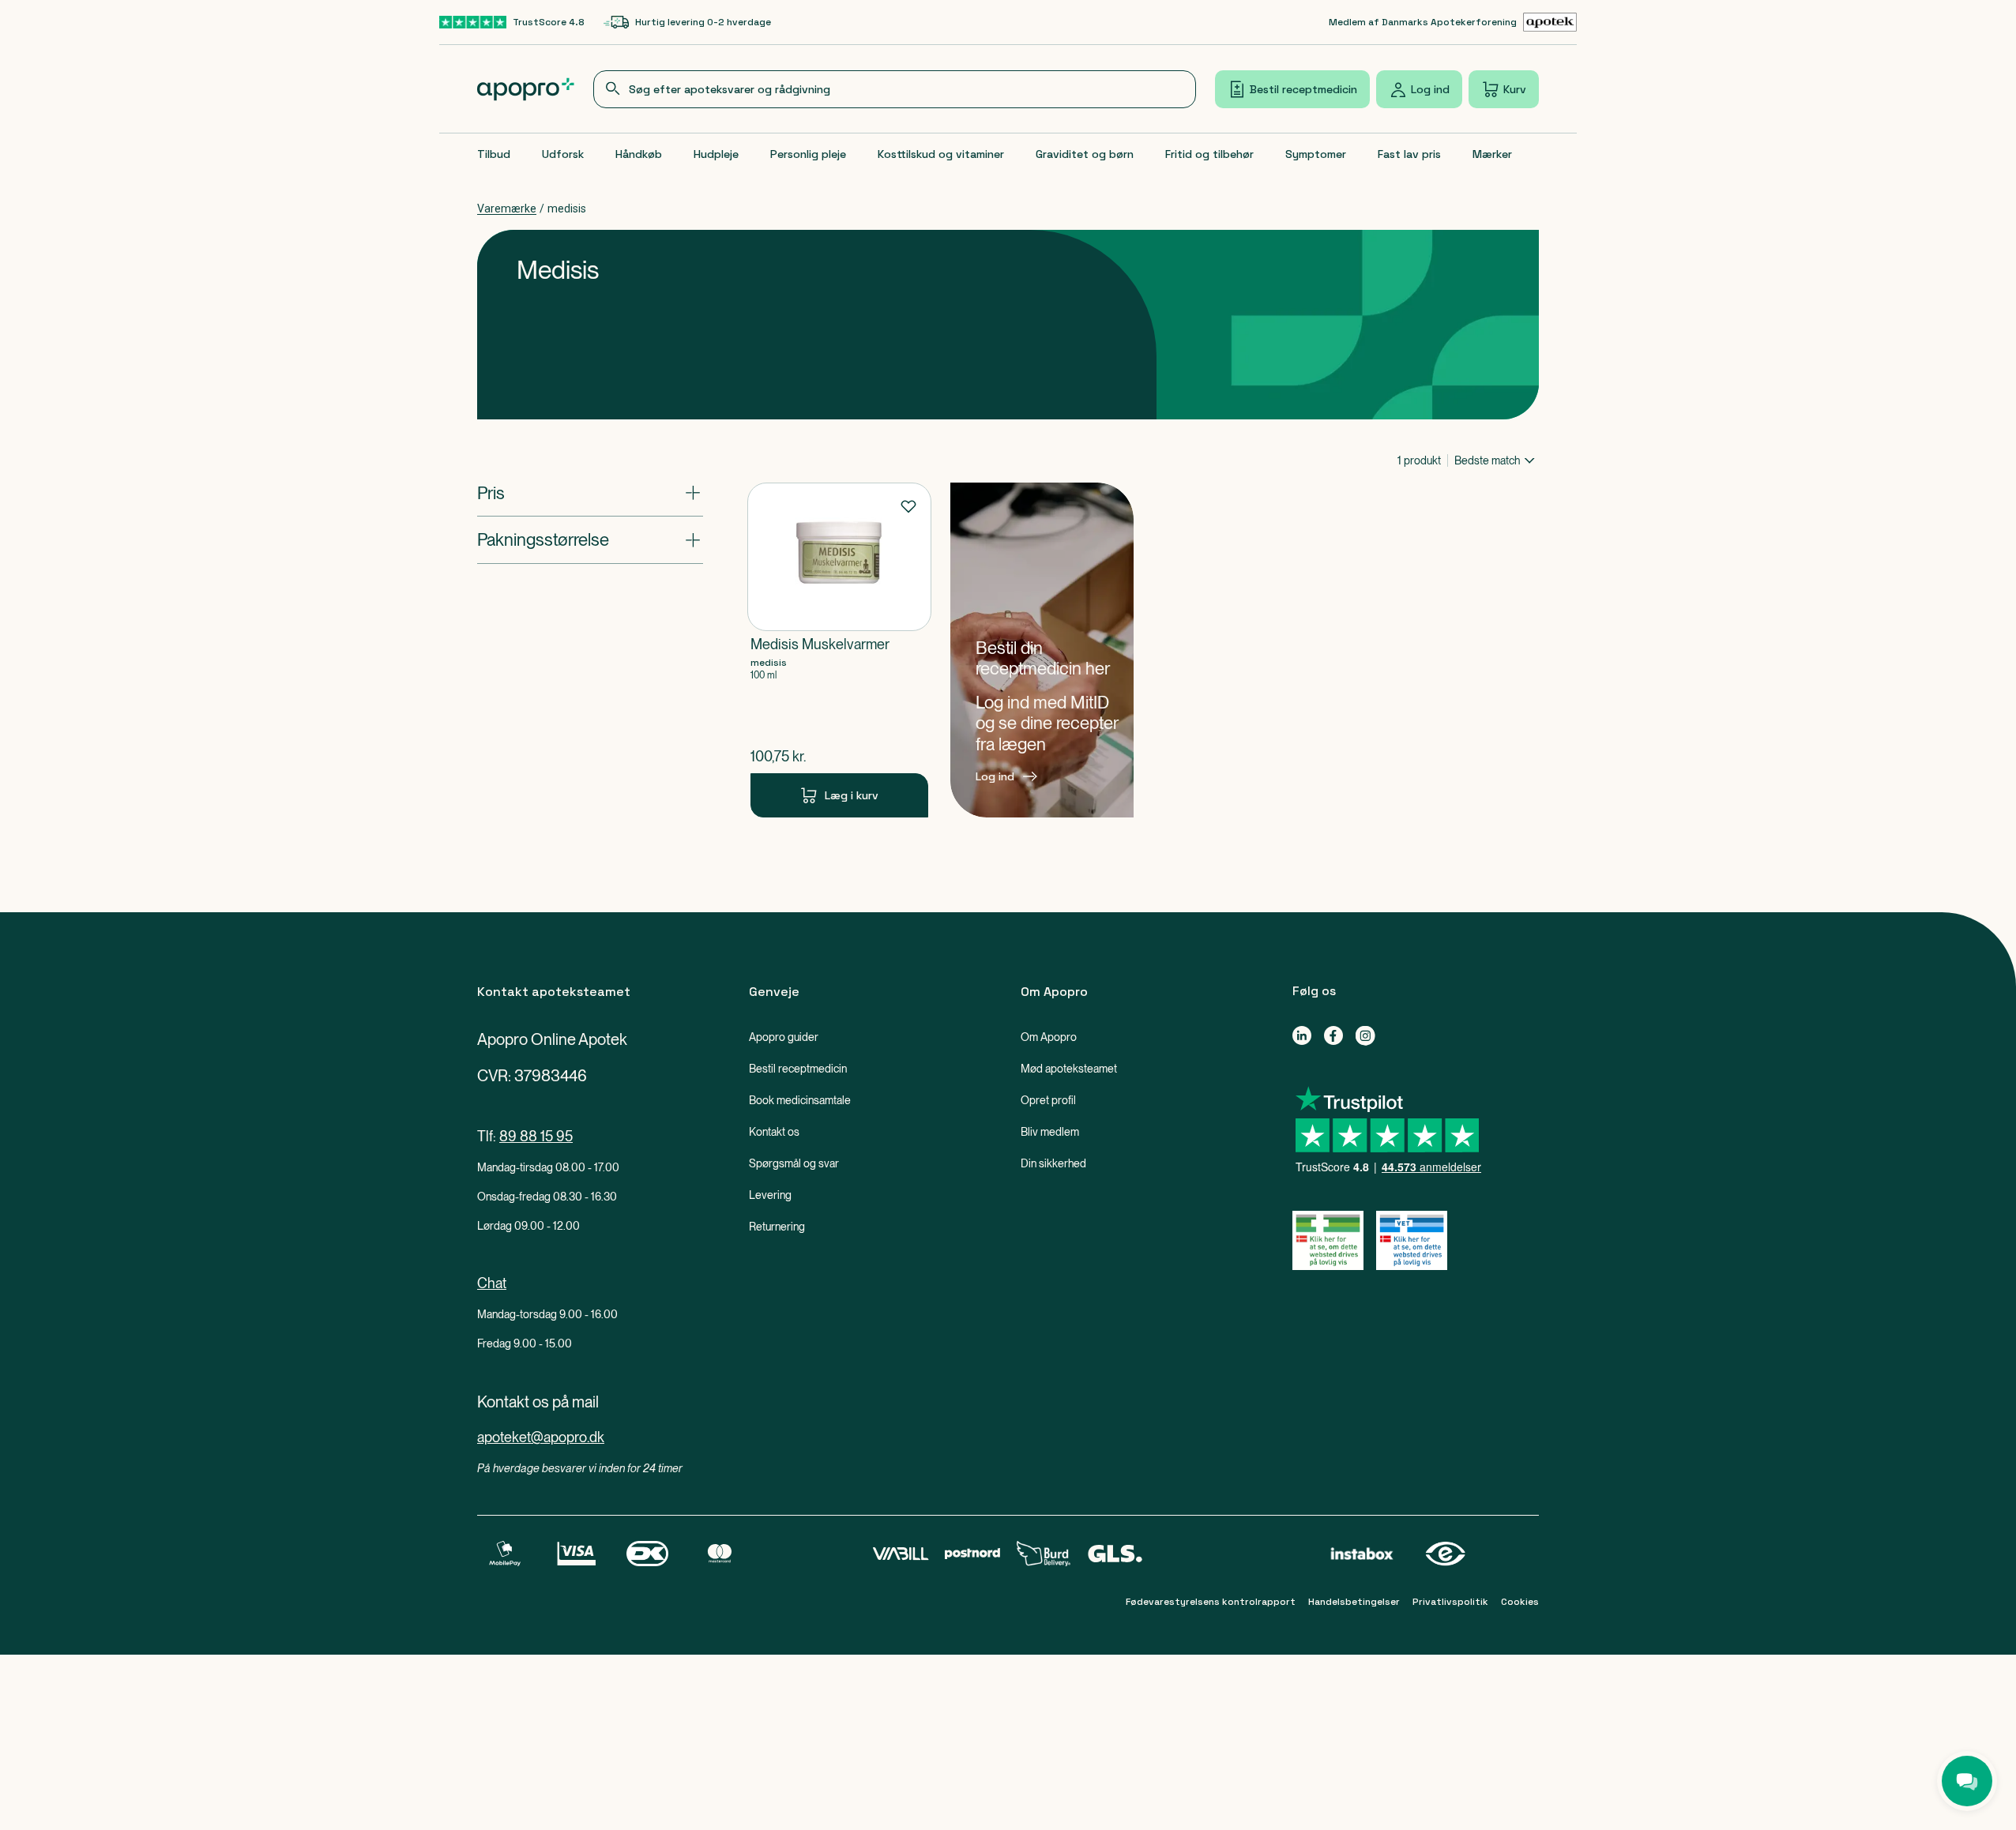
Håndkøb (639, 154)
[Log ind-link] (1042, 650)
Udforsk (563, 154)
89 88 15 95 (536, 1136)
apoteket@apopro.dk (541, 1437)
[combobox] (895, 89)
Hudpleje (716, 154)
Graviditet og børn (1085, 154)
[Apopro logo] (526, 89)
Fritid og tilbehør (1209, 154)
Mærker (1492, 154)
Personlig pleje (808, 154)
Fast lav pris (1409, 154)
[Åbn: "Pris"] (590, 493)
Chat (492, 1283)
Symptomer (1316, 154)
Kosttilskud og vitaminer (941, 154)
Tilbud (494, 154)
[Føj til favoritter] (908, 505)
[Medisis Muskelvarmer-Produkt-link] (839, 650)
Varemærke (507, 209)
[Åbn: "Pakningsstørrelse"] (590, 539)
